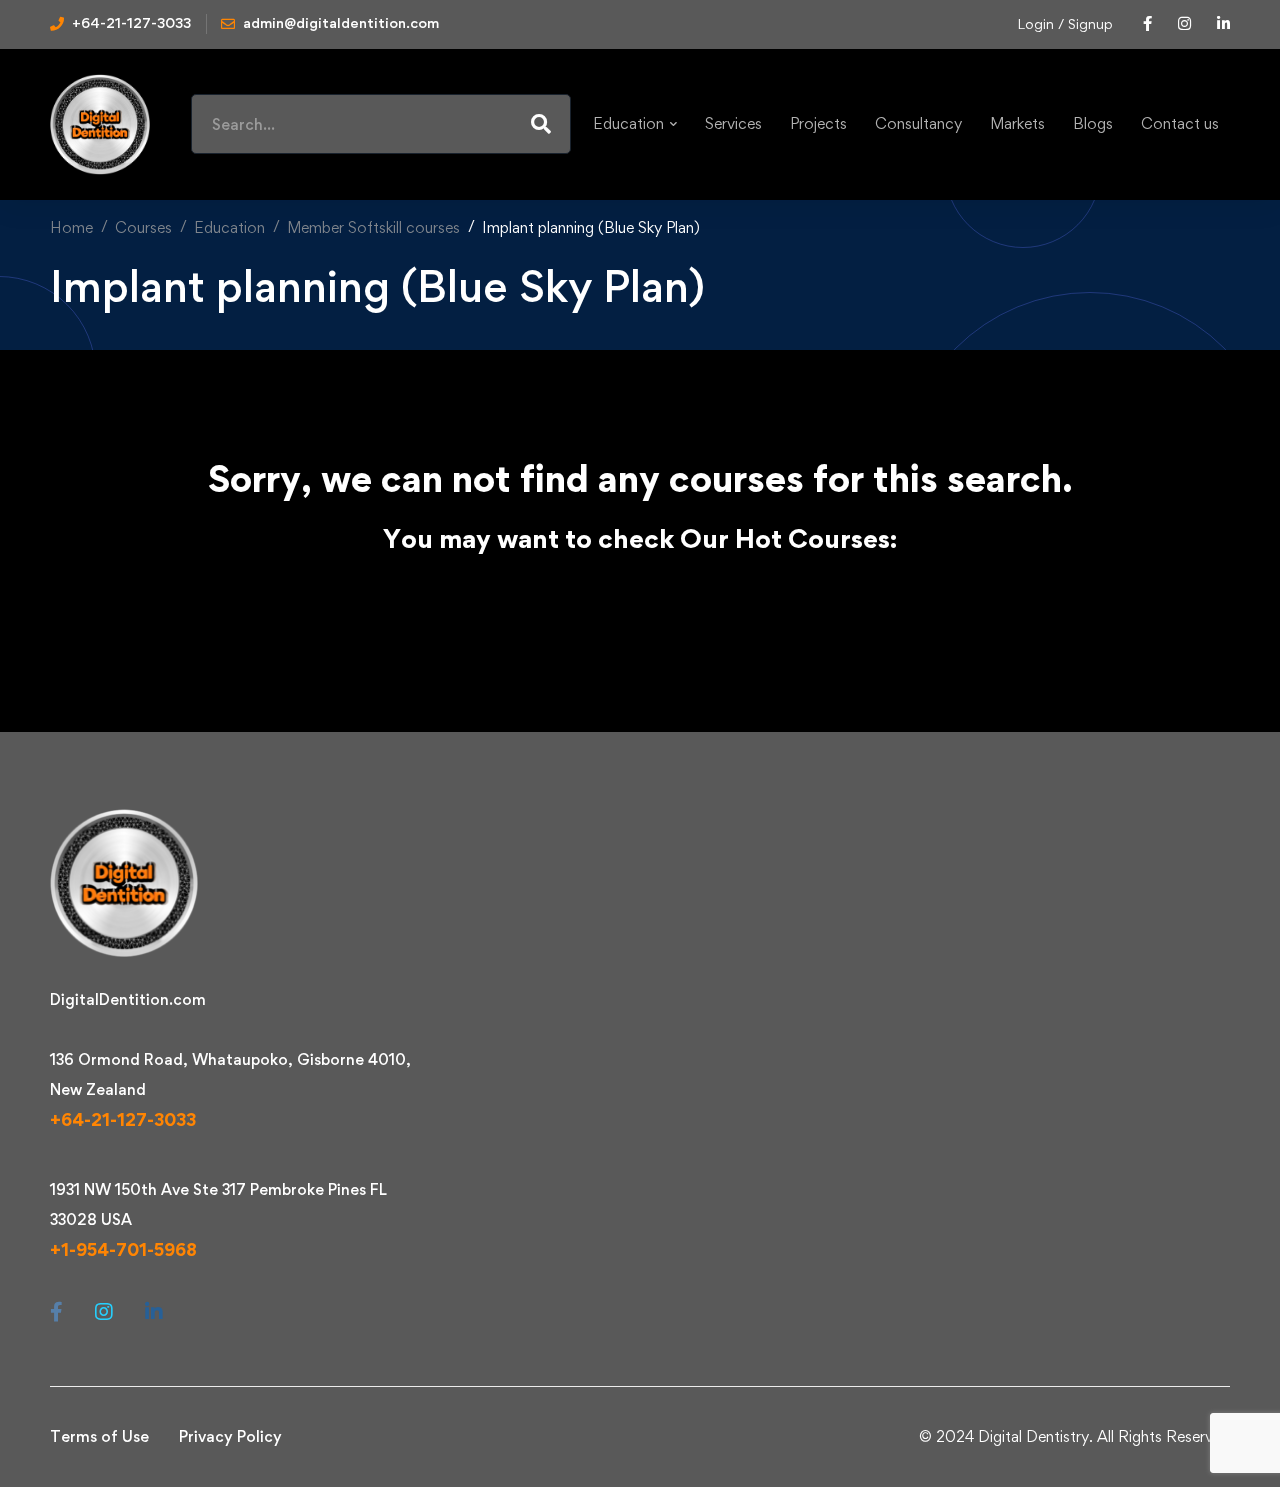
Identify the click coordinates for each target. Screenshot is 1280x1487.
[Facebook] (56, 1312)
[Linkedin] (154, 1312)
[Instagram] (104, 1312)
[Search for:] (381, 124)
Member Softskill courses (373, 227)
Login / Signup (1065, 23)
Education (229, 227)
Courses (143, 227)
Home (71, 227)
